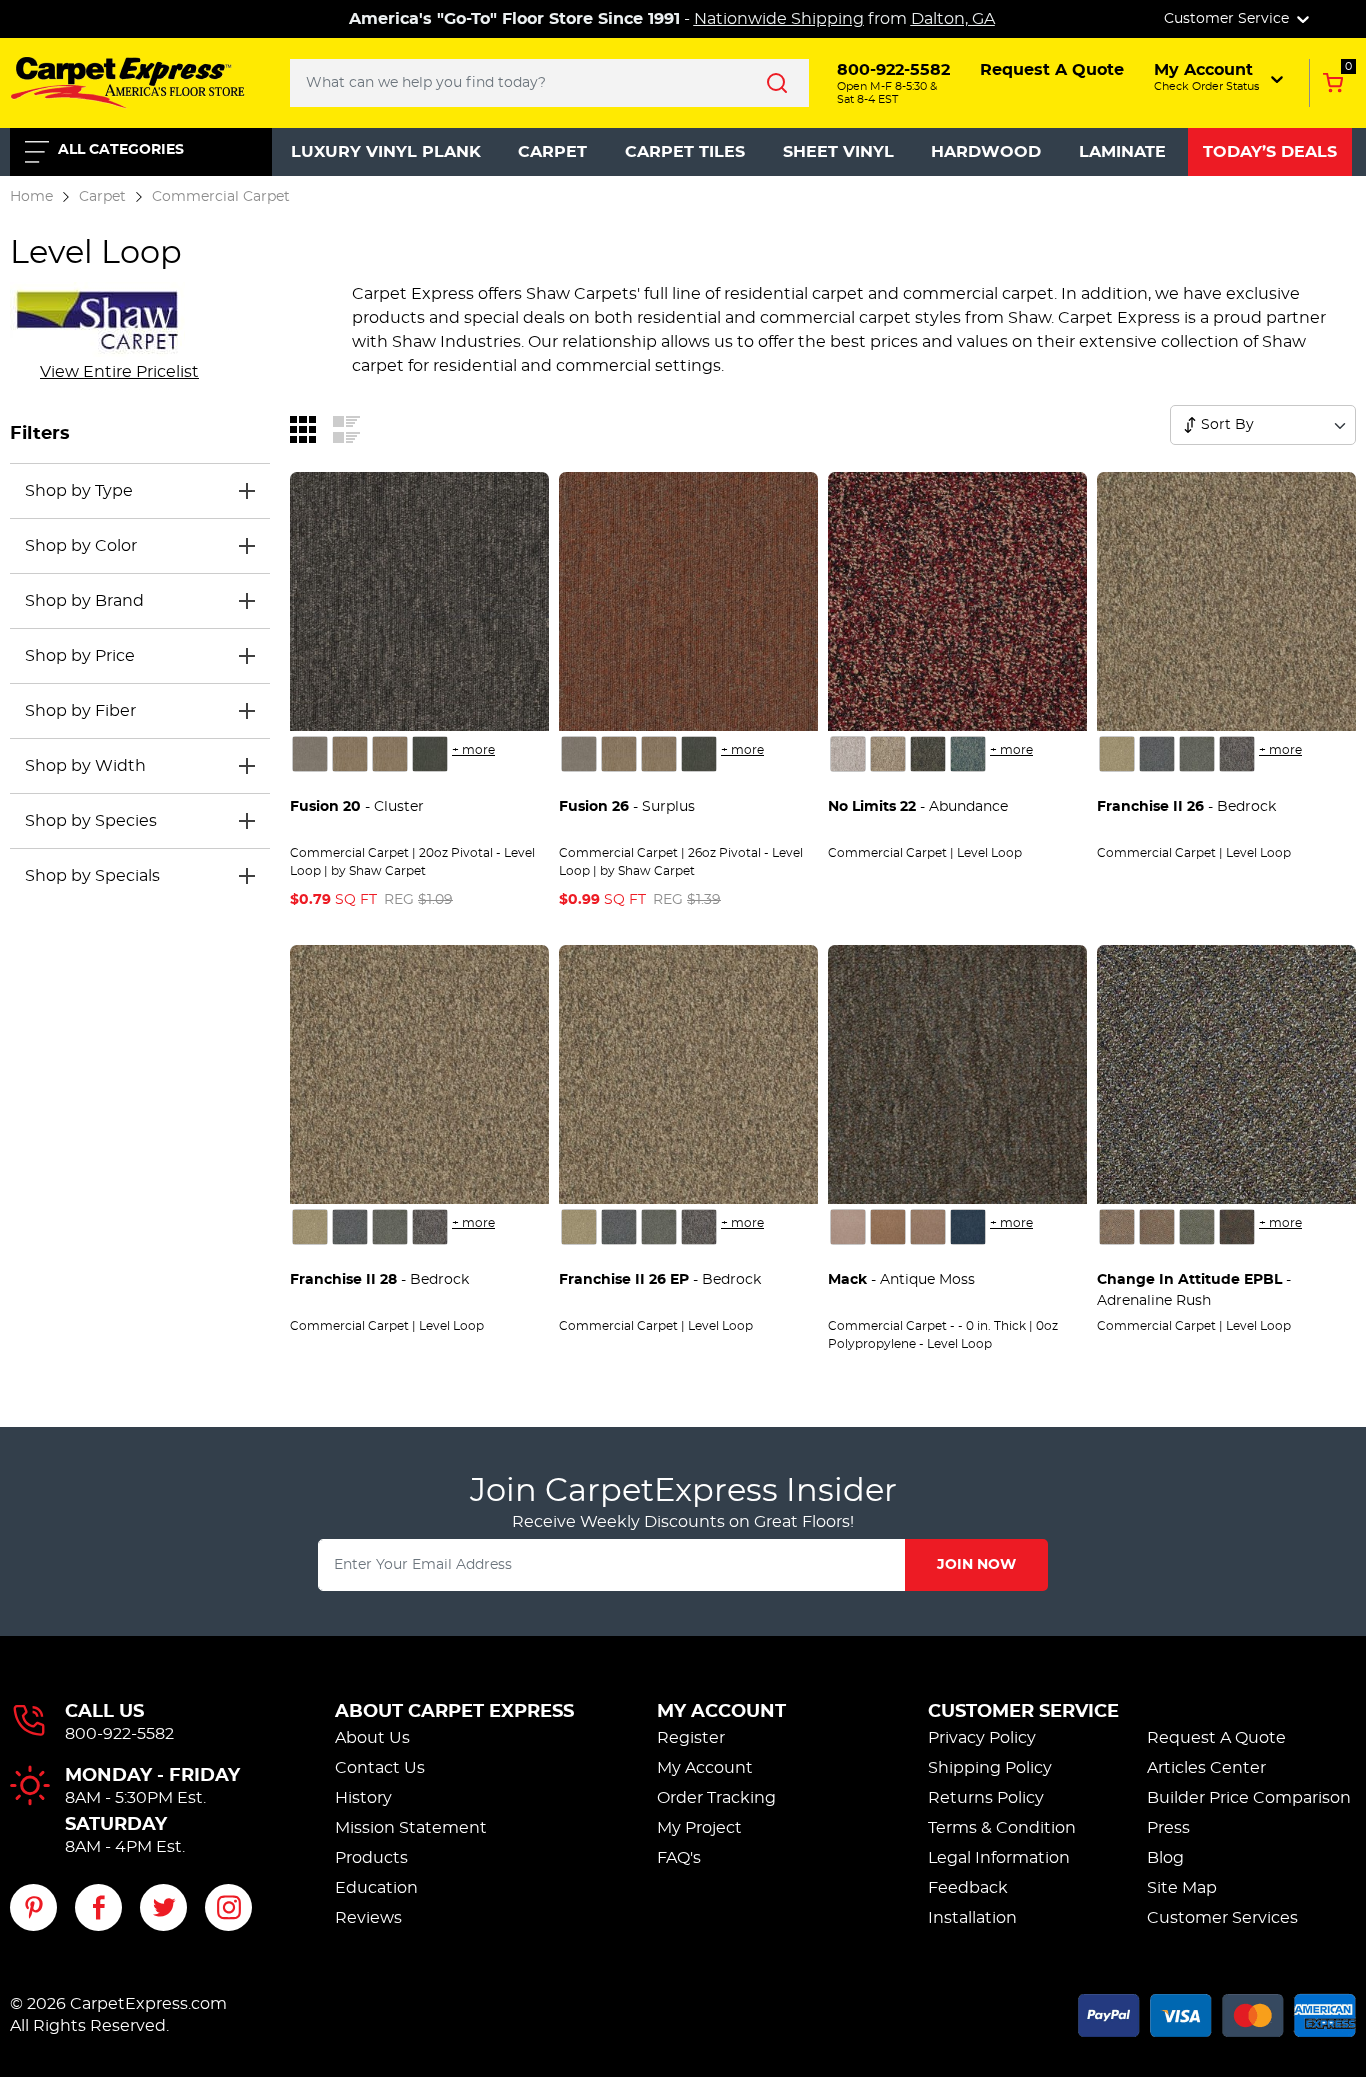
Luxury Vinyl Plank (386, 152)
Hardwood (986, 152)
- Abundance (918, 807)
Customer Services (1222, 1918)
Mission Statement (411, 1828)
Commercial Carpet (221, 196)
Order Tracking (716, 1798)
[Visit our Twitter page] (163, 1907)
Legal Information (999, 1858)
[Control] (848, 754)
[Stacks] (430, 754)
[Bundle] (350, 754)
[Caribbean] (968, 1227)
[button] (1220, 77)
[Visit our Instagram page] (228, 1907)
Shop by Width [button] (85, 766)
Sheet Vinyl (838, 152)
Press (1168, 1828)
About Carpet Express (454, 1712)
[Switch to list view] (346, 428)
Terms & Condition (1002, 1828)
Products (371, 1858)
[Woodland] (1117, 754)
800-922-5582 (119, 1734)
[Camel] (888, 1227)
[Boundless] (928, 754)
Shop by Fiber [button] (80, 711)
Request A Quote (1216, 1738)
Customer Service (1023, 1712)
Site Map (1182, 1888)
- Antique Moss (901, 1280)
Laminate (1122, 152)
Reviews (368, 1918)
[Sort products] (1190, 425)
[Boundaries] (888, 754)
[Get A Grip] (1117, 1227)
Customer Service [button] (1228, 19)
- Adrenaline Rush (1194, 1290)
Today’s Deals (1270, 152)
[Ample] (390, 754)
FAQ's (679, 1858)
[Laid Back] (1237, 1227)
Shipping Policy (990, 1768)
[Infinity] (968, 754)
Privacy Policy (982, 1738)
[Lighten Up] (1157, 1227)
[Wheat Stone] (928, 1227)
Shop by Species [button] (91, 821)
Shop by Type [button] (79, 491)
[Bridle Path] (1197, 754)
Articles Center (1206, 1768)
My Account (721, 1712)
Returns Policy (986, 1798)
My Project (699, 1828)
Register (691, 1738)
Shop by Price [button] (80, 656)
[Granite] (1237, 754)
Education (376, 1888)
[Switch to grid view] (303, 428)
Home (31, 196)
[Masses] (310, 754)
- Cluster (357, 807)
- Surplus (627, 807)
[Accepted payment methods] (1217, 2012)
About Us (372, 1738)
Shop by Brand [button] (84, 601)
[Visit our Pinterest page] (33, 1907)
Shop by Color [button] (81, 546)
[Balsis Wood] (848, 1227)
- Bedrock (1186, 807)
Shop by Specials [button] (92, 876)
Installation (972, 1918)
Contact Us (380, 1768)
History (363, 1798)
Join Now (976, 1565)
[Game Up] (1197, 1227)
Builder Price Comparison (1249, 1798)
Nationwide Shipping (779, 19)
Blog (1165, 1858)
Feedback (968, 1888)
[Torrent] (1157, 754)
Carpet (552, 152)
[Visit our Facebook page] (98, 1907)
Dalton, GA (953, 19)
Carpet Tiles (685, 152)
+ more (473, 750)
